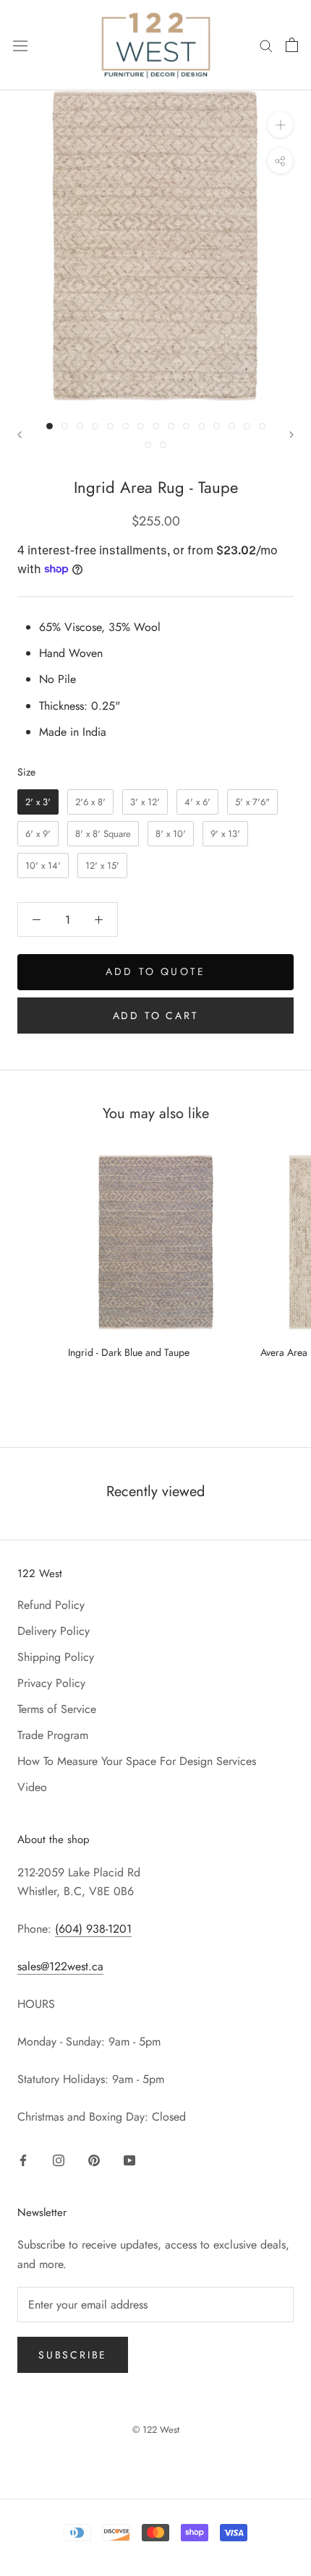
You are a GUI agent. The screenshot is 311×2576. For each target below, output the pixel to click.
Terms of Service (57, 1709)
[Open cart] (292, 45)
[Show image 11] (201, 426)
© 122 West (156, 2430)
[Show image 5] (110, 426)
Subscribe (73, 2355)
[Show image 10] (186, 426)
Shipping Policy (56, 1657)
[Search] (266, 45)
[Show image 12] (217, 426)
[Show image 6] (125, 426)
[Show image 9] (171, 426)
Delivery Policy (54, 1631)
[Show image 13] (232, 426)
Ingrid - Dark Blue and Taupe (129, 1352)
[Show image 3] (80, 426)
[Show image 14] (247, 426)
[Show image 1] (50, 426)
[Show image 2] (65, 426)
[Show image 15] (262, 426)
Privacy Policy (51, 1683)
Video (32, 1787)
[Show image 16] (148, 445)
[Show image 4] (95, 426)
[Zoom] (280, 125)
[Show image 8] (156, 426)
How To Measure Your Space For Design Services (137, 1761)
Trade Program (53, 1735)
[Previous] (20, 435)
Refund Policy (51, 1605)
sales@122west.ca (60, 1966)
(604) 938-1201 (93, 1929)
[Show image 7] (141, 426)
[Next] (291, 435)
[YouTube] (129, 2159)
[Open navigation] (20, 45)
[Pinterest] (94, 2159)
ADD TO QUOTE (155, 971)
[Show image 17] (163, 445)
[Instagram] (59, 2159)
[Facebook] (23, 2159)
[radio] (38, 802)
